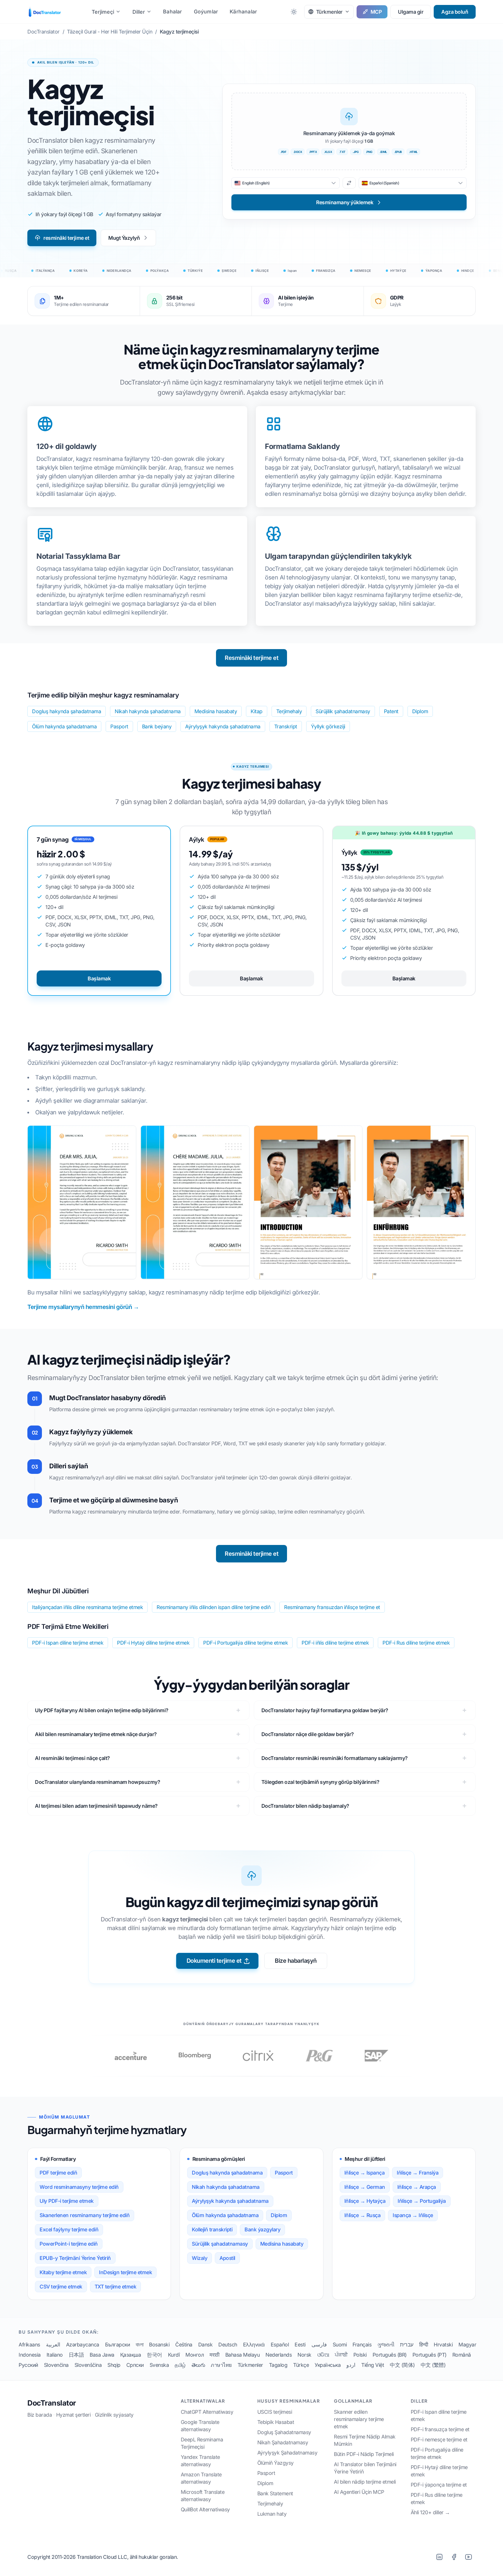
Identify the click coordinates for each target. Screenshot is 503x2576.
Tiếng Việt (373, 2365)
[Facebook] (454, 2557)
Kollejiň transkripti (212, 2229)
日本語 (76, 2355)
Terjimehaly (289, 711)
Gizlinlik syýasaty (114, 2415)
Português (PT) (430, 2355)
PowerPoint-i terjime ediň (69, 2244)
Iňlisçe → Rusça (363, 2215)
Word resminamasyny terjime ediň (79, 2187)
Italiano (55, 2355)
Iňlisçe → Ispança (365, 2173)
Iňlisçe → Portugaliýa (422, 2201)
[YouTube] (468, 2557)
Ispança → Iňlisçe (413, 2215)
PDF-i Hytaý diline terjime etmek (153, 1643)
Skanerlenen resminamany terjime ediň (85, 2215)
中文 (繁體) (433, 2365)
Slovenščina (88, 2365)
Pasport (119, 726)
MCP (376, 12)
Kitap (257, 711)
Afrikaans (29, 2345)
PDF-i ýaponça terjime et (439, 2485)
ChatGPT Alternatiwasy (207, 2412)
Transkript (286, 726)
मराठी (215, 2355)
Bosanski (159, 2345)
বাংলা (139, 2345)
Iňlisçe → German (365, 2187)
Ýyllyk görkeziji (328, 726)
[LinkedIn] (439, 2557)
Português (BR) (390, 2355)
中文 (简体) (402, 2365)
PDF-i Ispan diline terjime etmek (68, 1643)
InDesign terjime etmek (125, 2272)
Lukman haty (272, 2514)
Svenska (159, 2365)
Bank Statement (275, 2493)
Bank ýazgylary (262, 2229)
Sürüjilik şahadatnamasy (343, 711)
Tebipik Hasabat (276, 2422)
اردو (351, 2365)
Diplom (420, 711)
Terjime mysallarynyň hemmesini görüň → (83, 1307)
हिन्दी (424, 2345)
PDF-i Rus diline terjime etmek (416, 1643)
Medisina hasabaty (216, 711)
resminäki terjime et (66, 238)
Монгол (195, 2355)
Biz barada (40, 2415)
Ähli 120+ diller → (430, 2512)
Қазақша (131, 2355)
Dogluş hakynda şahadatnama (67, 711)
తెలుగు (198, 2365)
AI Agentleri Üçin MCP (359, 2492)
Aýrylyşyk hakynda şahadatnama (223, 726)
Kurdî (174, 2355)
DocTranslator (52, 2403)
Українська (328, 2365)
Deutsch (228, 2345)
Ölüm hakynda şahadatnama (64, 726)
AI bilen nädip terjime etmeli (365, 2482)
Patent (391, 711)
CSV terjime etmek (61, 2287)
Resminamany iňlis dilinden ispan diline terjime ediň (214, 1607)
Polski (360, 2355)
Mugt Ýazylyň (124, 238)
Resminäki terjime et (251, 658)
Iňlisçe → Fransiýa (418, 2173)
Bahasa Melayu (243, 2355)
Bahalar (172, 12)
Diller (139, 12)
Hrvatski (443, 2345)
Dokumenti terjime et (214, 1961)
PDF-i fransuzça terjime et (440, 2429)
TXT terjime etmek (116, 2287)
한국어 (154, 2355)
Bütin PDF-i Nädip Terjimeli (364, 2454)
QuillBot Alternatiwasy (205, 2509)
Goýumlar (206, 12)
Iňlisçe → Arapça (417, 2187)
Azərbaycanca (83, 2345)
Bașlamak (99, 978)
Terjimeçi (103, 12)
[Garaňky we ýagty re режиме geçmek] (294, 12)
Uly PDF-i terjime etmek (67, 2201)
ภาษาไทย (221, 2365)
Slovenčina (56, 2365)
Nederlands (279, 2355)
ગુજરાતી (386, 2345)
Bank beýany (157, 726)
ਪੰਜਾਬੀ (341, 2355)
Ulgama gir (411, 12)
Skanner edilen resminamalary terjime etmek (359, 2419)
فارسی (319, 2345)
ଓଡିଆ (323, 2355)
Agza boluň (455, 12)
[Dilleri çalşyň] (349, 183)
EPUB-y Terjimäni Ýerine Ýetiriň (75, 2258)
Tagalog (278, 2365)
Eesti (300, 2345)
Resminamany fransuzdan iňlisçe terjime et (332, 1607)
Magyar (467, 2345)
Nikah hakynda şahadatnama (148, 711)
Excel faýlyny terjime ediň (69, 2229)
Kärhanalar (243, 12)
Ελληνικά (254, 2345)
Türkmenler (250, 2365)
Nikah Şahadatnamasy (283, 2442)
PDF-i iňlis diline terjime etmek (335, 1643)
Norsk (304, 2355)
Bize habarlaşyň (296, 1961)
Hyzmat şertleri (73, 2415)
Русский (28, 2365)
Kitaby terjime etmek (63, 2272)
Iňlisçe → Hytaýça (365, 2201)
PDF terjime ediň (58, 2173)
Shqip (114, 2365)
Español (280, 2345)
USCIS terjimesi (275, 2412)
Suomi (340, 2345)
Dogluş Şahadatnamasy (284, 2432)
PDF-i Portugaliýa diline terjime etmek (246, 1643)
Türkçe (301, 2365)
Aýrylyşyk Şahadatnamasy (287, 2453)
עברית (407, 2345)
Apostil (227, 2258)
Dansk (206, 2345)
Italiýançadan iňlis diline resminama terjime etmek (87, 1607)
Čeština (184, 2345)
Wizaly (200, 2258)
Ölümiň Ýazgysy (276, 2463)
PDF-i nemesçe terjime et (439, 2440)
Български (118, 2345)
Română (462, 2355)
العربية (53, 2345)
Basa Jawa (102, 2355)
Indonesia (30, 2355)
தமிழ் (180, 2365)
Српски (135, 2365)
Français (362, 2345)
